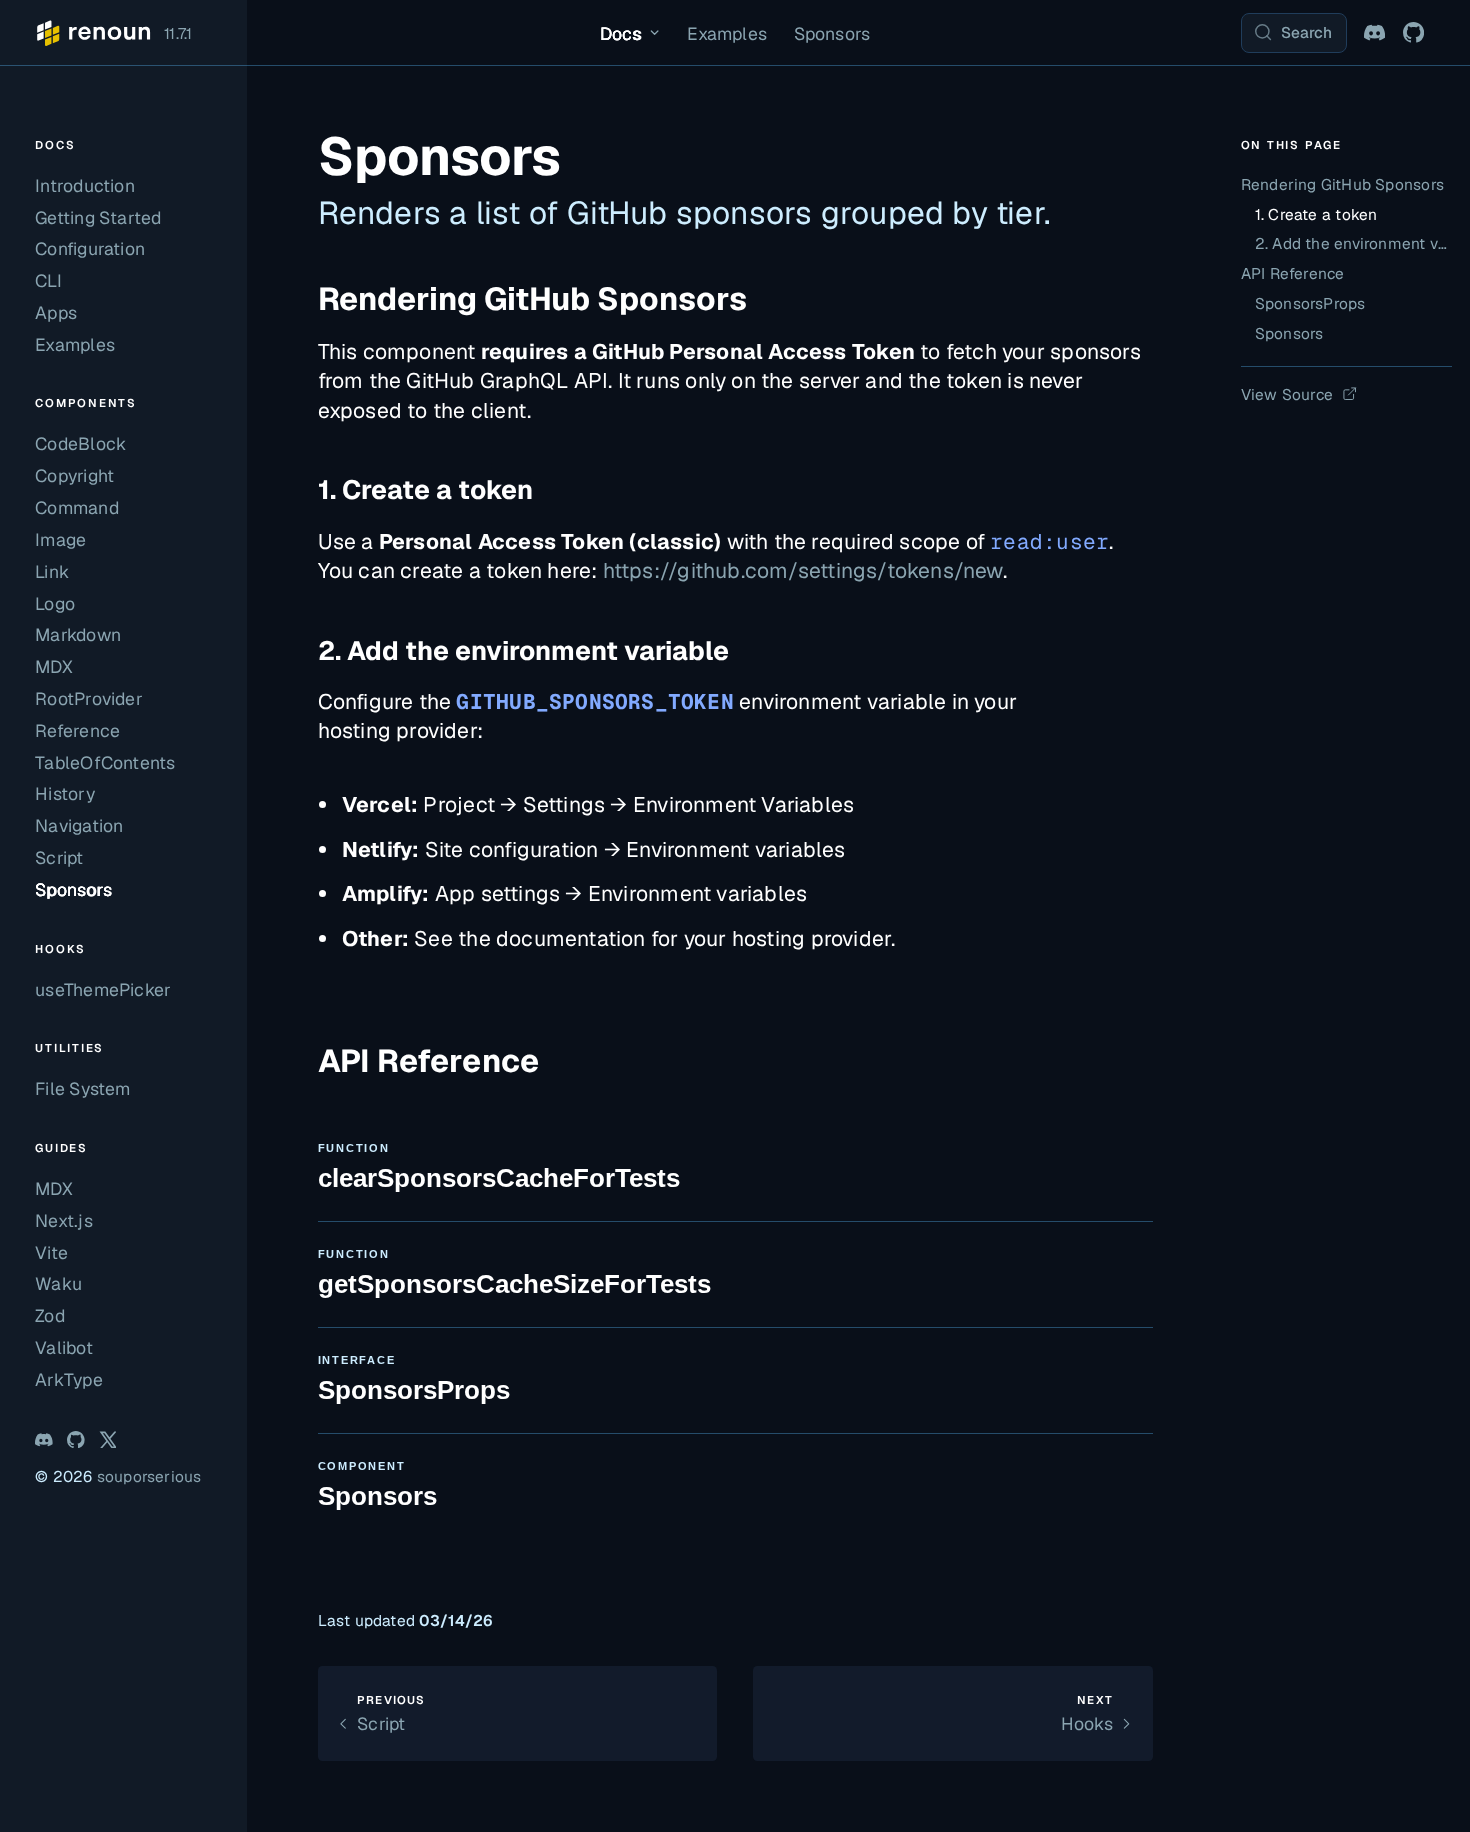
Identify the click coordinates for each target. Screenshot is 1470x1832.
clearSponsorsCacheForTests (499, 1167)
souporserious (149, 1476)
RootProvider (89, 698)
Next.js (63, 1220)
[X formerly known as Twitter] (108, 1440)
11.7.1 (178, 33)
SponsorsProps (414, 1379)
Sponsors (832, 33)
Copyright (74, 475)
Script (59, 857)
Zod (50, 1315)
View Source (1287, 394)
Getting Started (98, 217)
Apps (56, 312)
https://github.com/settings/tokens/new (803, 570)
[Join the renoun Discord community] (1374, 32)
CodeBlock (80, 443)
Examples (727, 33)
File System (82, 1088)
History (64, 793)
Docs (621, 33)
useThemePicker (103, 989)
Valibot (63, 1347)
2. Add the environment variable (523, 650)
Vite (51, 1252)
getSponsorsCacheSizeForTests (514, 1273)
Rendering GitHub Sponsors (532, 298)
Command (76, 507)
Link (52, 571)
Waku (58, 1283)
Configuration (90, 248)
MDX (54, 666)
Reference (77, 730)
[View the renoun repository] (1413, 32)
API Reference (1293, 273)
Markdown (78, 634)
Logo (55, 603)
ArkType (68, 1379)
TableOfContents (105, 762)
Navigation (79, 825)
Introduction (85, 185)
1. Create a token (425, 489)
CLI (48, 280)
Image (60, 539)
